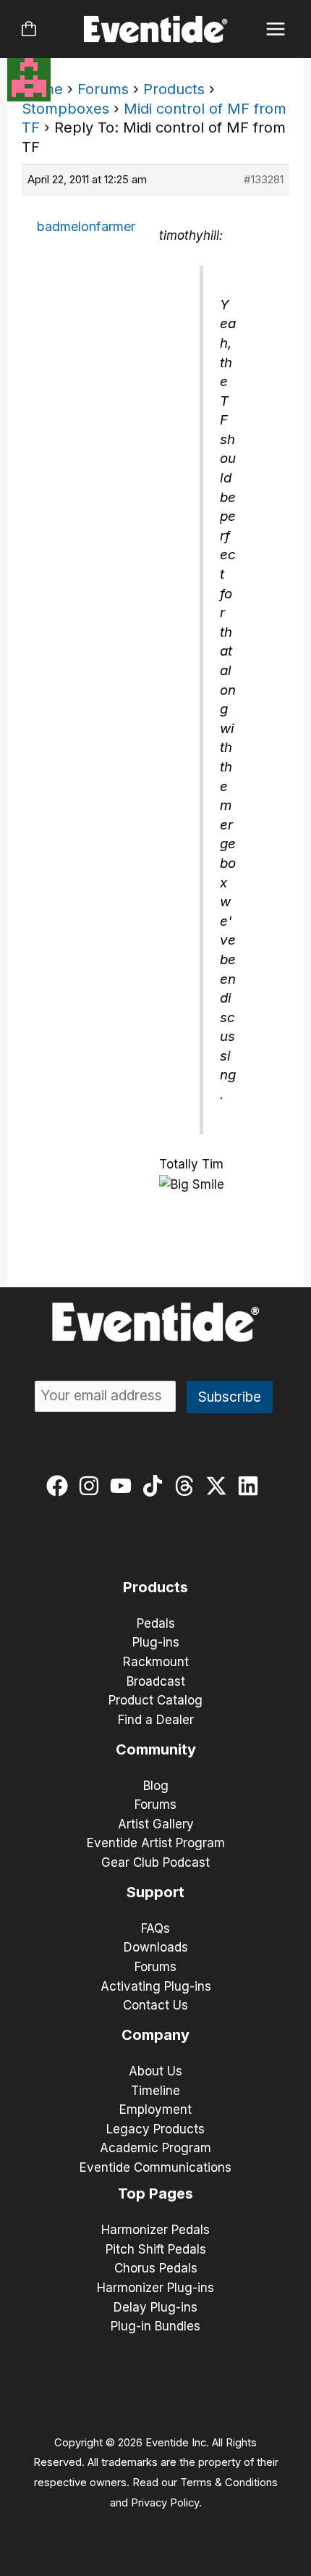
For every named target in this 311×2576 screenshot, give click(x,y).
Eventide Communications (155, 2167)
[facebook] (60, 1486)
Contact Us (155, 2005)
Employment (155, 2109)
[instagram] (92, 1486)
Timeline (155, 2091)
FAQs (155, 1928)
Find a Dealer (156, 1720)
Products (174, 89)
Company (155, 2035)
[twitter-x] (220, 1486)
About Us (155, 2071)
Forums (103, 89)
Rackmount (156, 1662)
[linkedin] (251, 1486)
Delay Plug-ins (155, 2307)
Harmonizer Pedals (155, 2230)
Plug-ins (156, 1642)
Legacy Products (155, 2129)
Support (155, 1892)
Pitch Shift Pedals (156, 2249)
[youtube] (124, 1486)
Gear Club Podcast (155, 1862)
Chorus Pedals (156, 2268)
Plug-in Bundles (155, 2326)
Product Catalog (155, 1700)
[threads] (188, 1486)
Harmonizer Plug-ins (155, 2288)
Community (156, 1749)
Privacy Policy (165, 2503)
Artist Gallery (156, 1824)
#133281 (264, 179)
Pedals (156, 1623)
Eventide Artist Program (156, 1843)
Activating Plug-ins (156, 1986)
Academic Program (155, 2148)
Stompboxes (65, 109)
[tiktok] (156, 1486)
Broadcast (156, 1681)
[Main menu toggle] (276, 29)
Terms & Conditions (229, 2483)
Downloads (156, 1947)
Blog (156, 1786)
